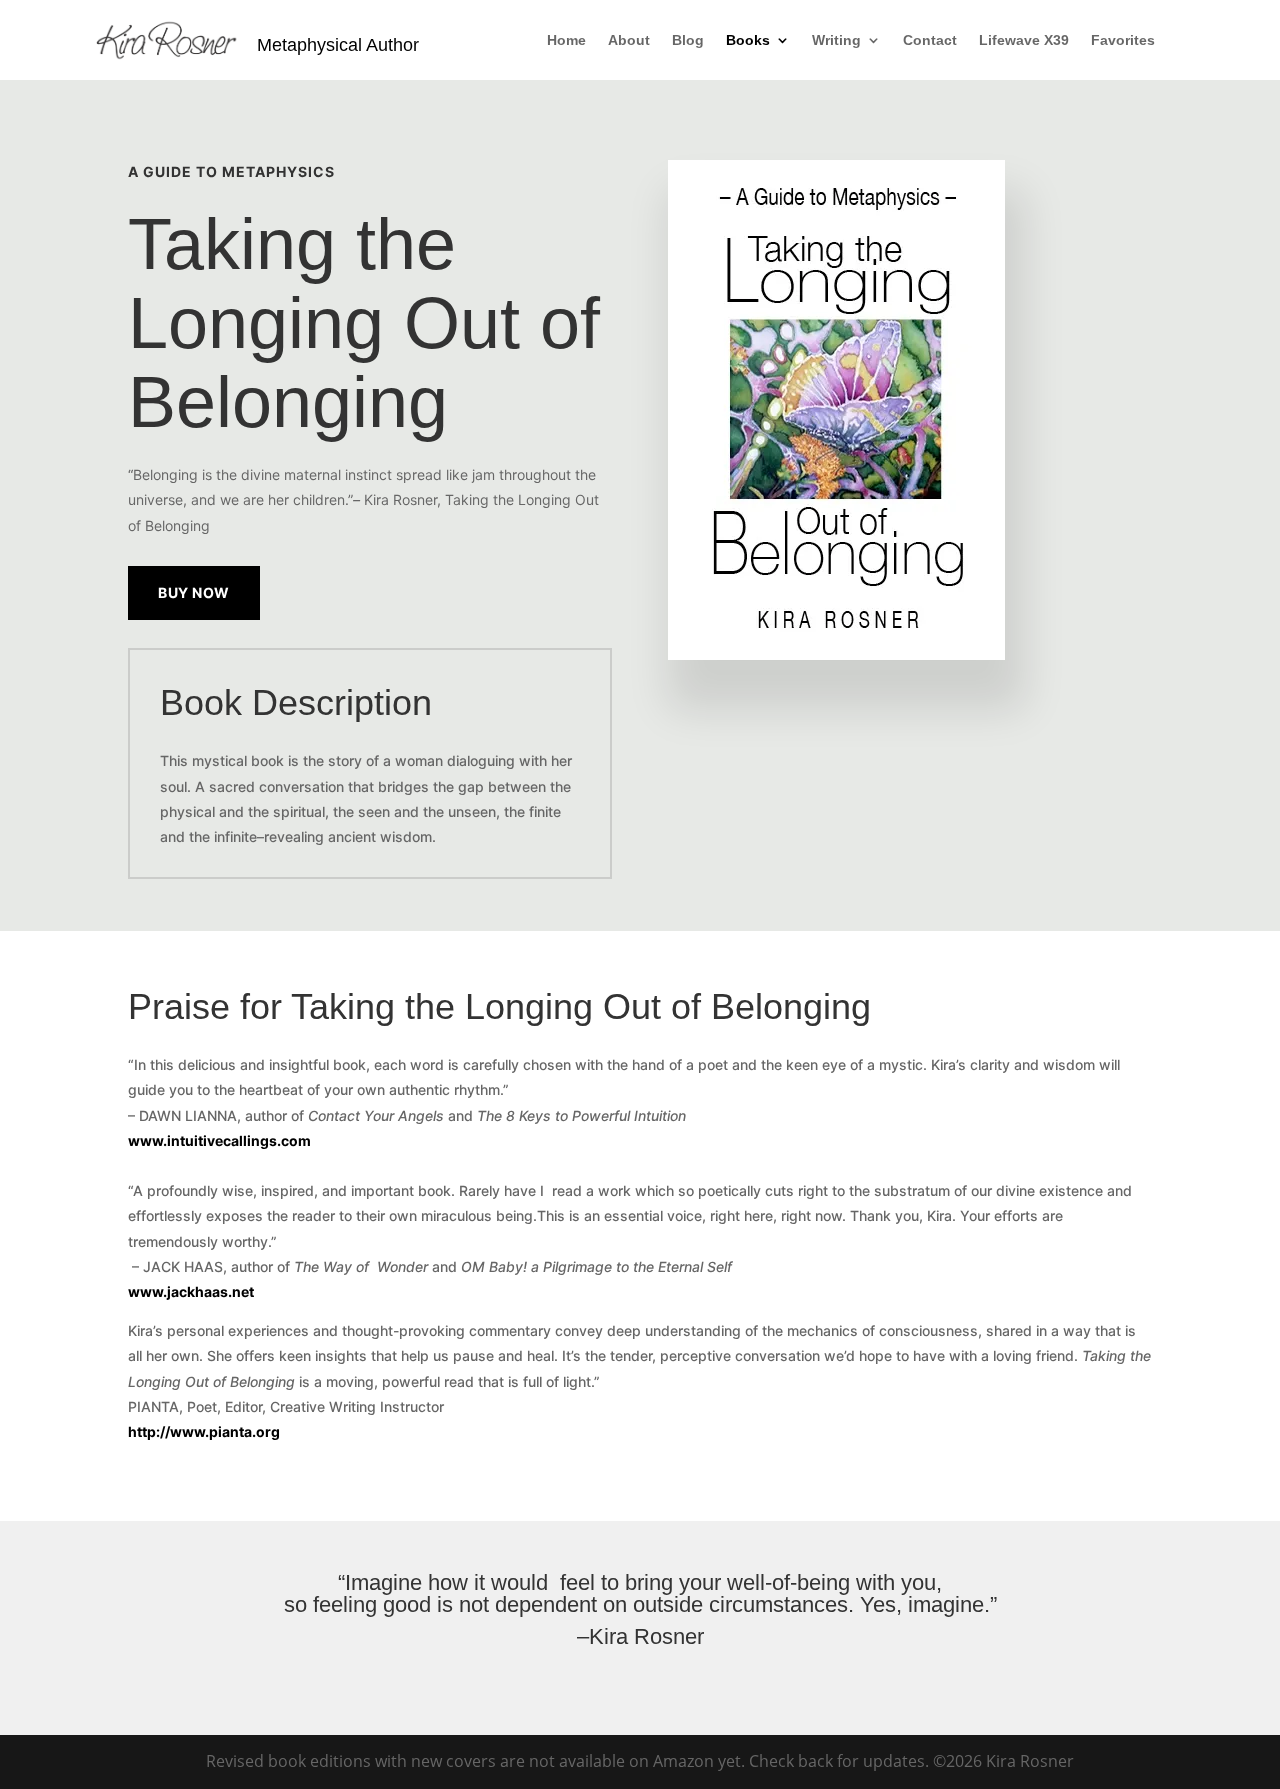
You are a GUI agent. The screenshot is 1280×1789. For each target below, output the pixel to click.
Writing (836, 40)
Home (566, 40)
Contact (930, 40)
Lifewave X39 (1024, 40)
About (629, 40)
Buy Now (194, 592)
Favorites (1123, 40)
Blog (688, 40)
